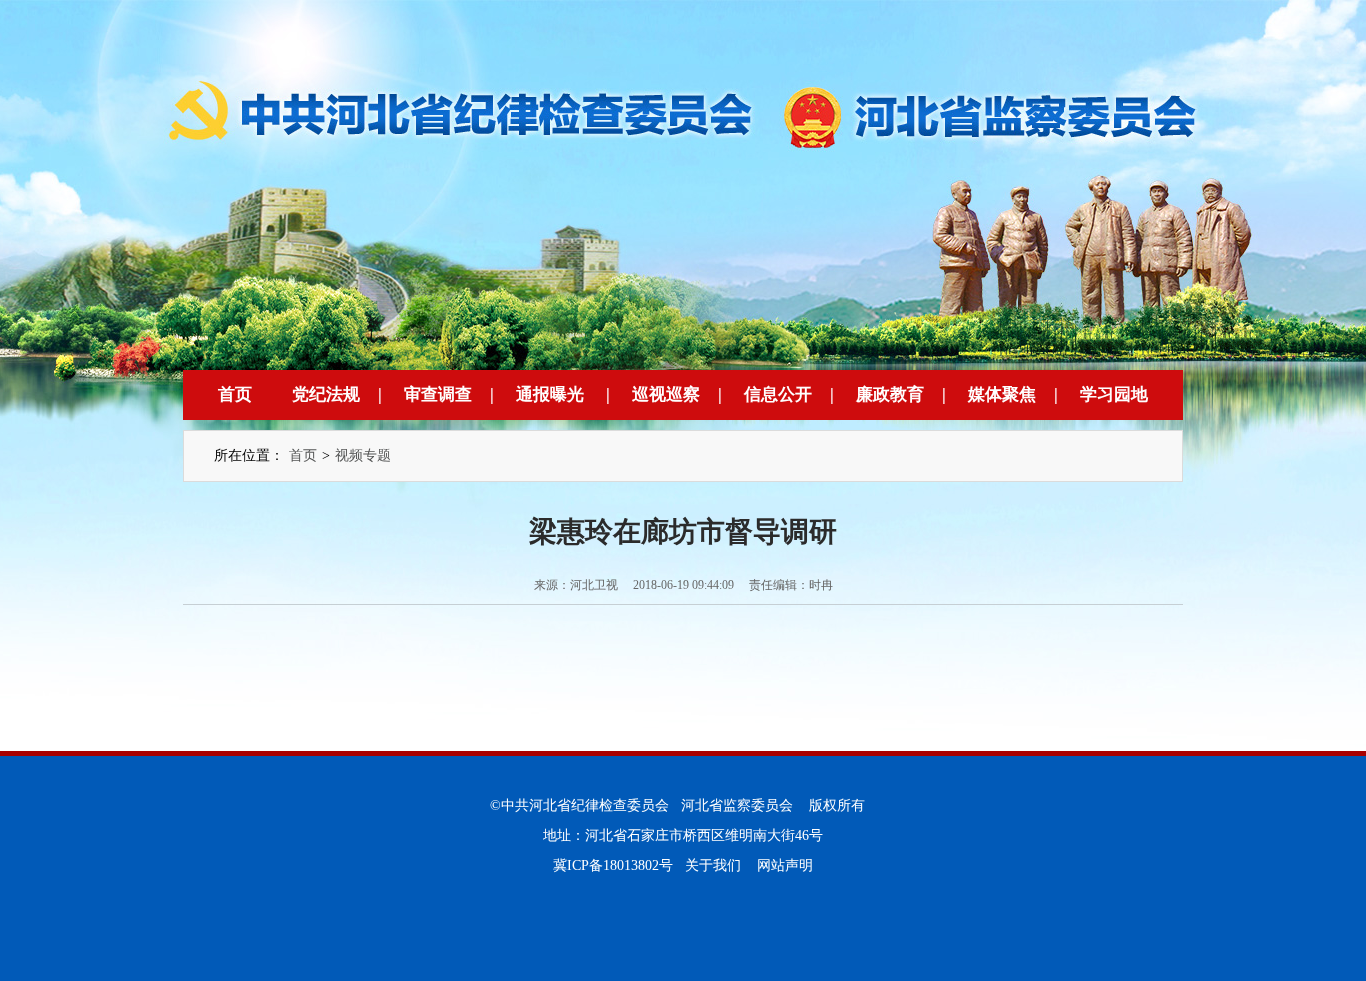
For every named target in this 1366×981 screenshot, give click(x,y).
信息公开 (778, 394)
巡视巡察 (666, 394)
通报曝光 (550, 394)
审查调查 (438, 394)
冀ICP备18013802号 (613, 865)
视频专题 (363, 455)
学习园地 (1114, 394)
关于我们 (713, 865)
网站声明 (785, 865)
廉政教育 (890, 394)
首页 (235, 394)
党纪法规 (326, 394)
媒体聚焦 (1002, 394)
